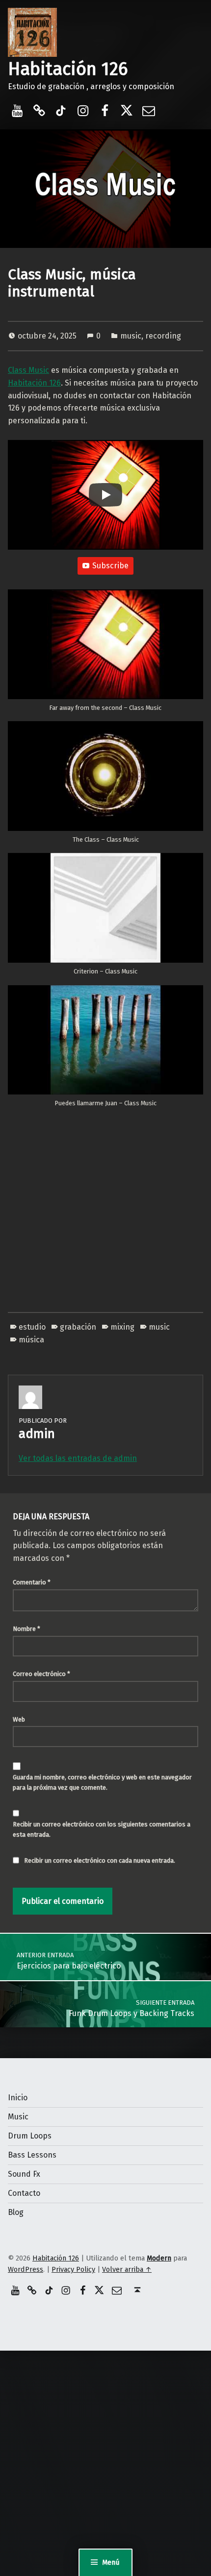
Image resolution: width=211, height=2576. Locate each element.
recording (163, 336)
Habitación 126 (68, 69)
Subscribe (110, 566)
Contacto (24, 2193)
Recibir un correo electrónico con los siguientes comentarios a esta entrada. (102, 1829)
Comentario (32, 1582)
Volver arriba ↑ (127, 2269)
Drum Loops (30, 2136)
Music (18, 2117)
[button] (105, 655)
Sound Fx (24, 2174)
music (131, 336)
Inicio (18, 2098)
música (31, 1340)
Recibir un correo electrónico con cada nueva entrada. (100, 1860)
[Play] (105, 495)
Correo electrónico (41, 1674)
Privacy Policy (73, 2269)
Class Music (28, 370)
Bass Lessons (32, 2155)
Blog (16, 2212)
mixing (122, 1327)
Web (19, 1719)
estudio (32, 1327)
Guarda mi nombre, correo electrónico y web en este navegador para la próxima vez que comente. (102, 1782)
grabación (78, 1327)
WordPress (26, 2269)
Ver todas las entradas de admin (78, 1458)
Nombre (26, 1629)
